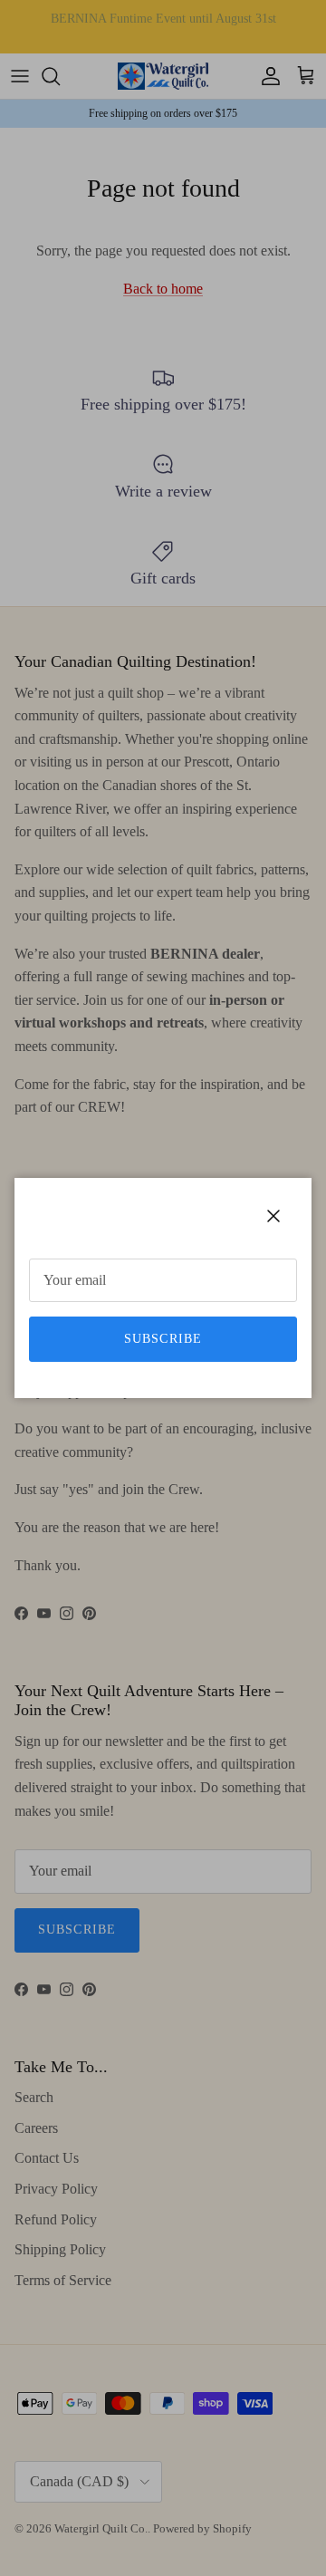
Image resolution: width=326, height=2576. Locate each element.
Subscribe (163, 1339)
